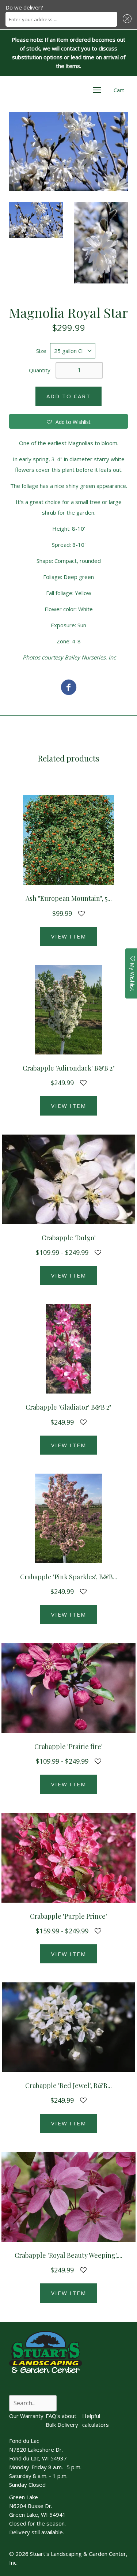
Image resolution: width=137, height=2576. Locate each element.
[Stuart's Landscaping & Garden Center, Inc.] (69, 688)
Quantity (40, 370)
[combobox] (61, 19)
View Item (69, 936)
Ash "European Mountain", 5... (69, 898)
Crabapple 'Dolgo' (69, 1238)
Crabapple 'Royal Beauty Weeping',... (68, 2255)
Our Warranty (26, 2416)
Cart (119, 90)
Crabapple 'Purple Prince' (68, 1916)
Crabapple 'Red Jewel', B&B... (68, 2086)
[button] (126, 19)
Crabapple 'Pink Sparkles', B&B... (69, 1577)
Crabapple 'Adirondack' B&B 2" (69, 1068)
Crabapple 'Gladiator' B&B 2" (68, 1407)
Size (41, 351)
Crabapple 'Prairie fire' (68, 1746)
